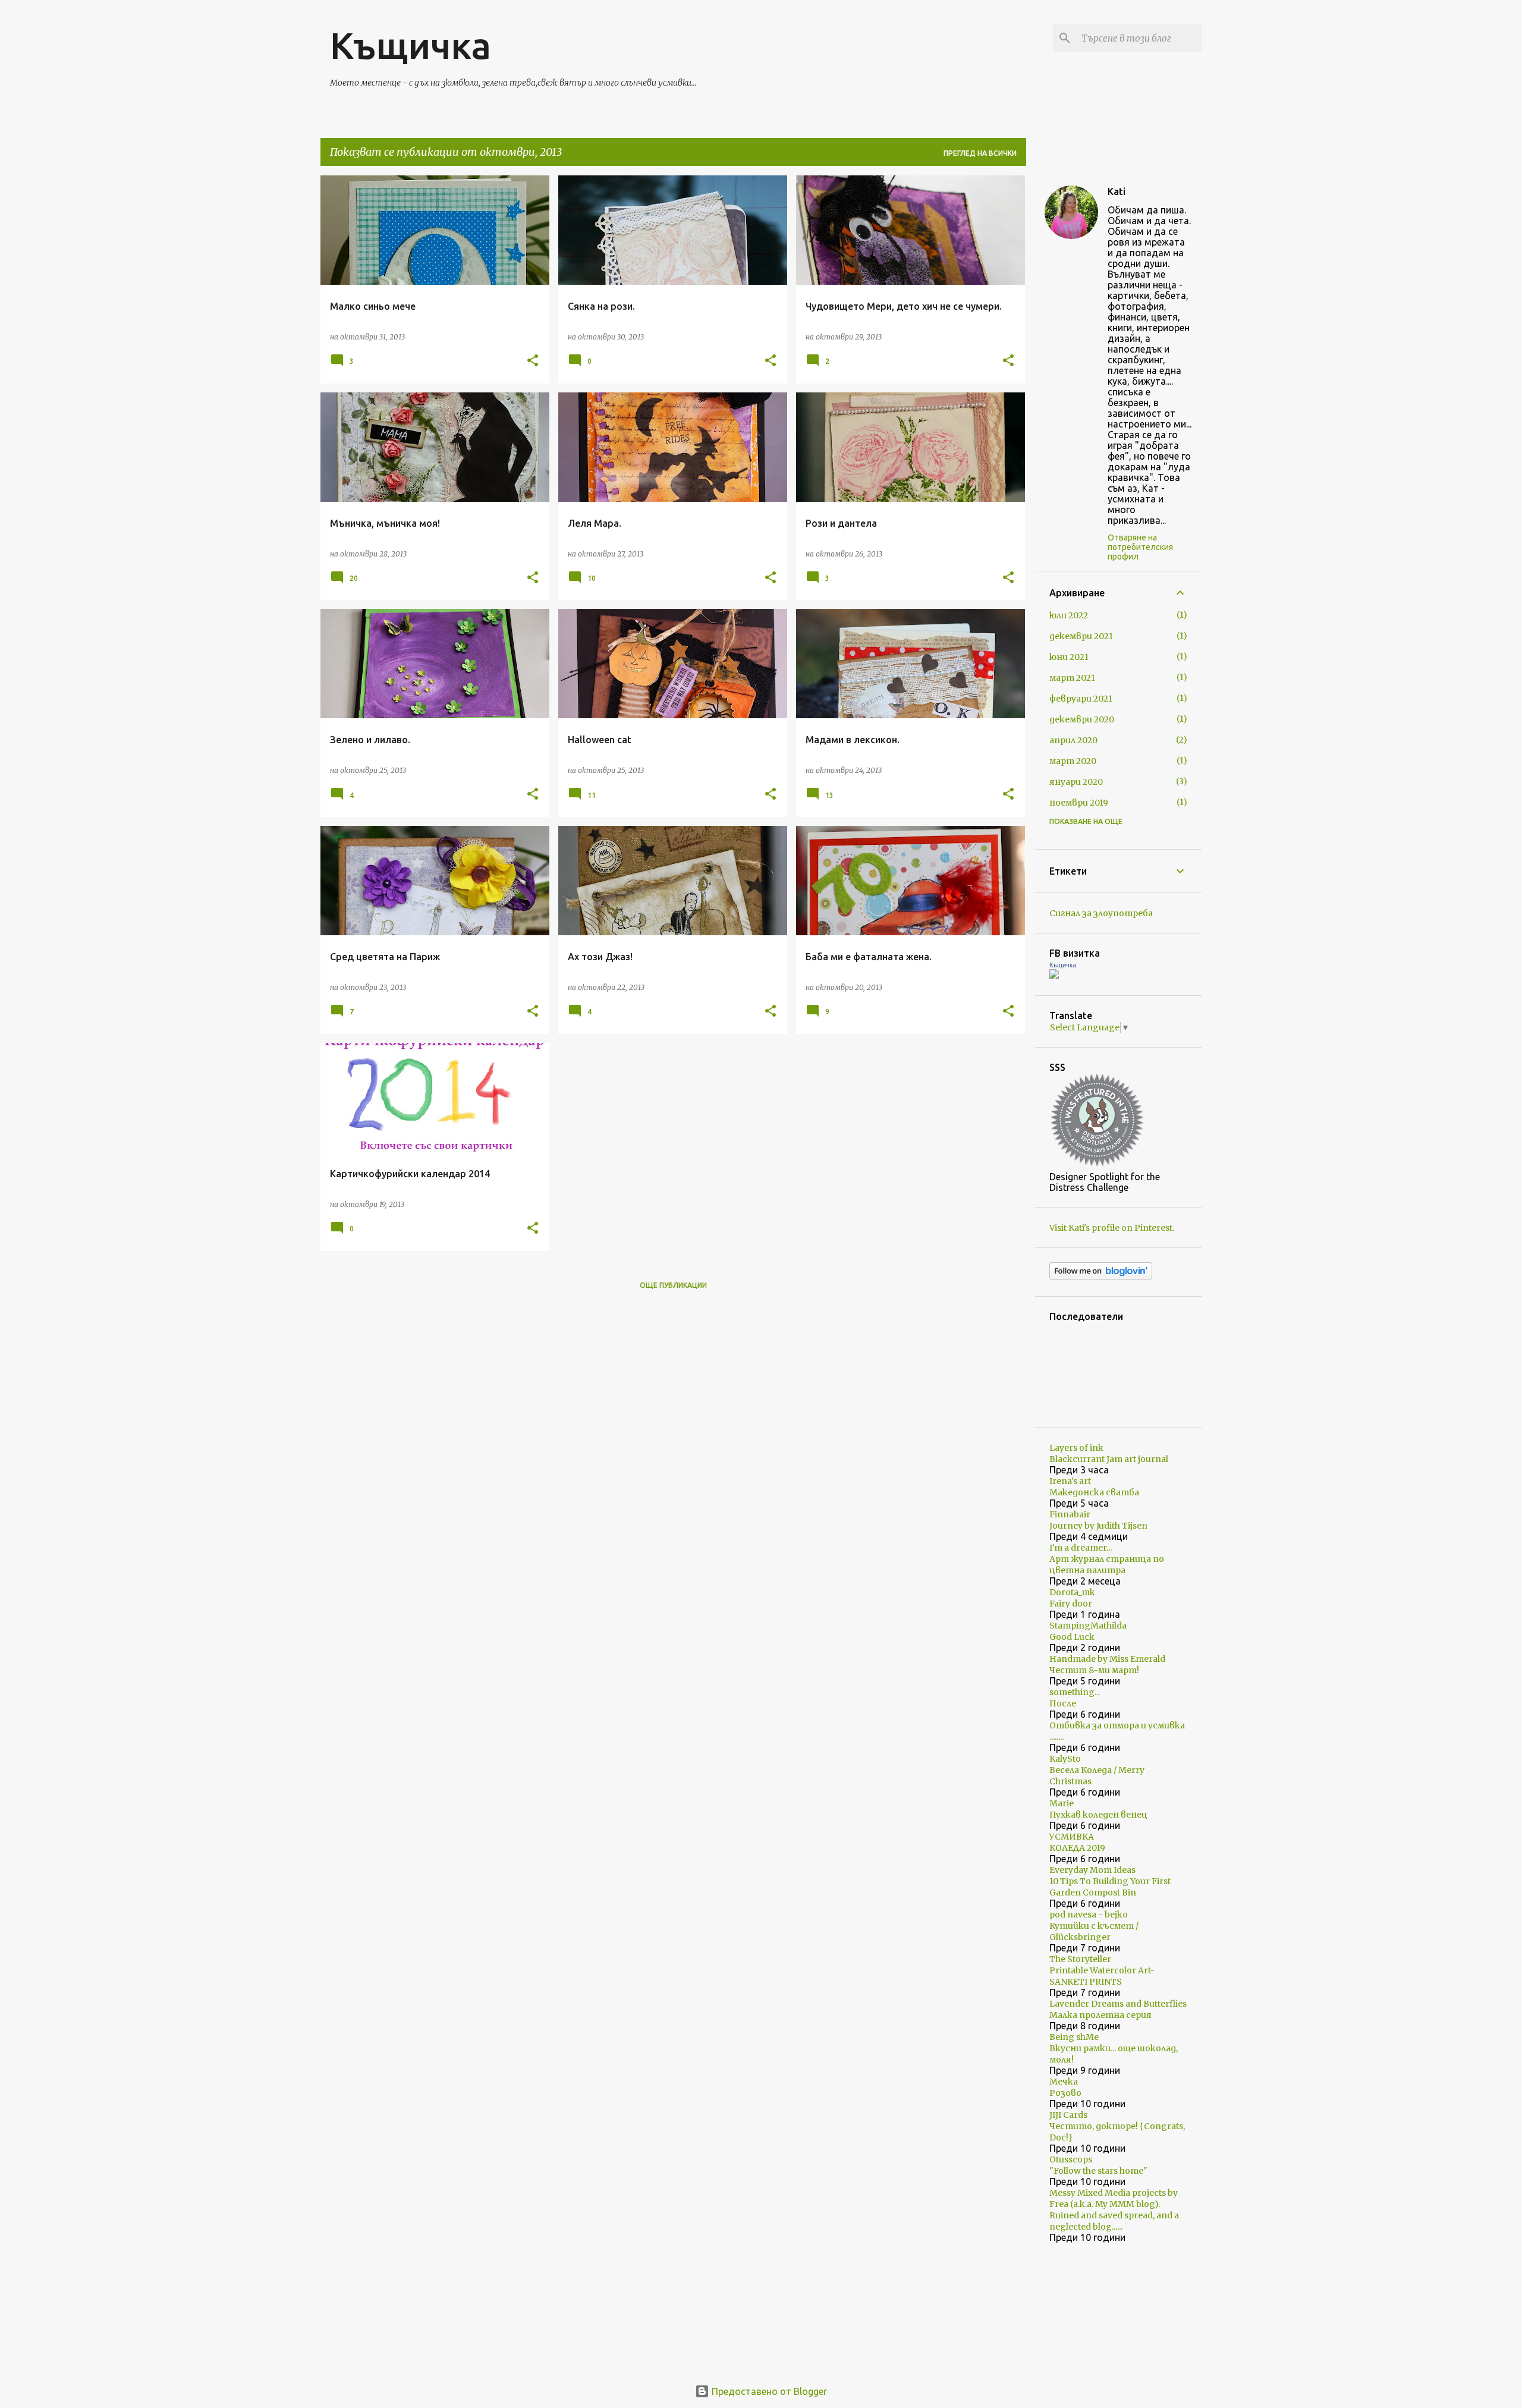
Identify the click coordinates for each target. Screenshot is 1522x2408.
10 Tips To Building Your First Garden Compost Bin (1110, 1887)
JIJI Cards (1068, 2115)
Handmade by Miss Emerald (1107, 1659)
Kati (1117, 191)
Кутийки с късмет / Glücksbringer (1094, 1931)
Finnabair (1070, 1514)
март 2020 (1073, 761)
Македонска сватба (1094, 1492)
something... (1075, 1692)
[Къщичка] (1054, 976)
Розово (1065, 2093)
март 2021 (1072, 678)
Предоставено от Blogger (768, 2391)
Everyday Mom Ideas (1092, 1870)
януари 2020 (1076, 782)
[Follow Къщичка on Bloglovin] (1101, 1277)
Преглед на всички (980, 153)
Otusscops (1071, 2159)
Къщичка (411, 45)
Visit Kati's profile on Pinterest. (1112, 1228)
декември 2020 (1082, 719)
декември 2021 (1081, 636)
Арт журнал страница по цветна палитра (1107, 1565)
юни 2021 (1069, 657)
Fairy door (1071, 1604)
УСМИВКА (1072, 1837)
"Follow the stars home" (1098, 2171)
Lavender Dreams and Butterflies (1118, 2004)
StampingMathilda (1088, 1626)
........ (1056, 1737)
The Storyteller (1080, 1959)
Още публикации (673, 1285)
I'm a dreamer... (1081, 1548)
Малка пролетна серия (1100, 2015)
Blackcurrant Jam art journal (1109, 1459)
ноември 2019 (1079, 803)
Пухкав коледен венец (1098, 1815)
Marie (1062, 1803)
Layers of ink (1076, 1448)
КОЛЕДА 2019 (1077, 1848)
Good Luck (1072, 1637)
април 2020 (1073, 740)
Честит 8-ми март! (1094, 1670)
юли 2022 (1069, 615)
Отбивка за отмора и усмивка (1117, 1725)
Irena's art (1070, 1481)
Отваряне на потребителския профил (1140, 547)
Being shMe (1074, 2037)
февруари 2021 (1081, 699)
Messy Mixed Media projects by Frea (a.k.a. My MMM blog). (1114, 2198)
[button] (533, 361)
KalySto (1065, 1759)
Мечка (1064, 2082)
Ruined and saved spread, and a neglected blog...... (1114, 2221)
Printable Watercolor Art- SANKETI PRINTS (1102, 1976)
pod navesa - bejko (1089, 1915)
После (1063, 1703)
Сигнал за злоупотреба (1101, 913)
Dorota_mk (1072, 1592)
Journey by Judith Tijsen (1098, 1526)
